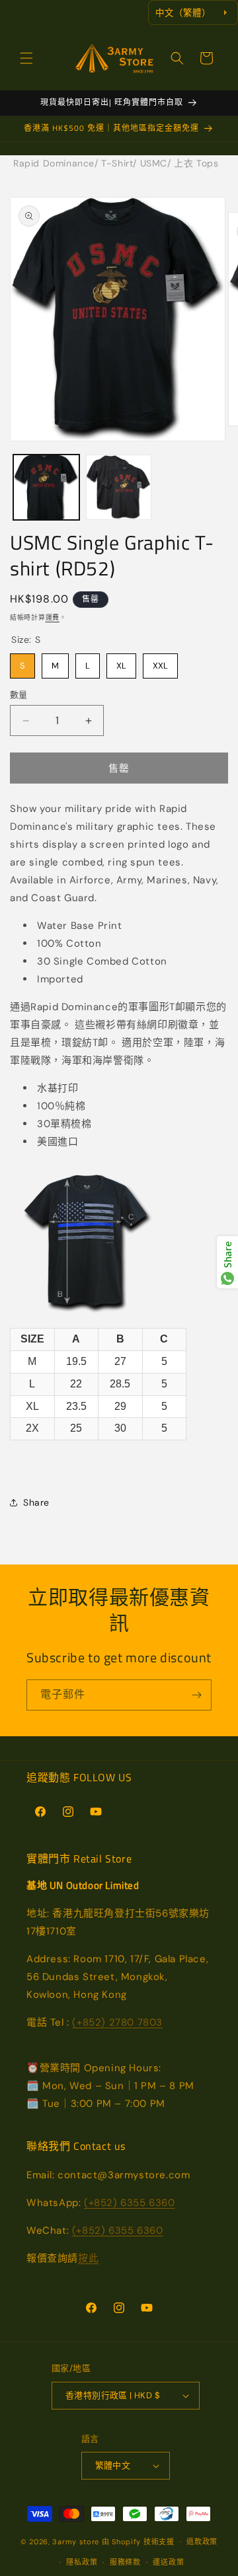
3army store (76, 2542)
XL (121, 662)
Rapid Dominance (54, 163)
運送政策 (168, 2562)
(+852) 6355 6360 (130, 2203)
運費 (53, 617)
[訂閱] (196, 1695)
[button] (26, 58)
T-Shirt (117, 163)
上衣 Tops (196, 163)
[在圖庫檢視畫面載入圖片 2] (119, 488)
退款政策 (202, 2542)
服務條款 (125, 2562)
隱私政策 (82, 2562)
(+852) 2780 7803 (117, 2022)
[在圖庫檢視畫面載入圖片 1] (46, 488)
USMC (154, 163)
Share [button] (36, 1502)
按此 (88, 2258)
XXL (160, 662)
